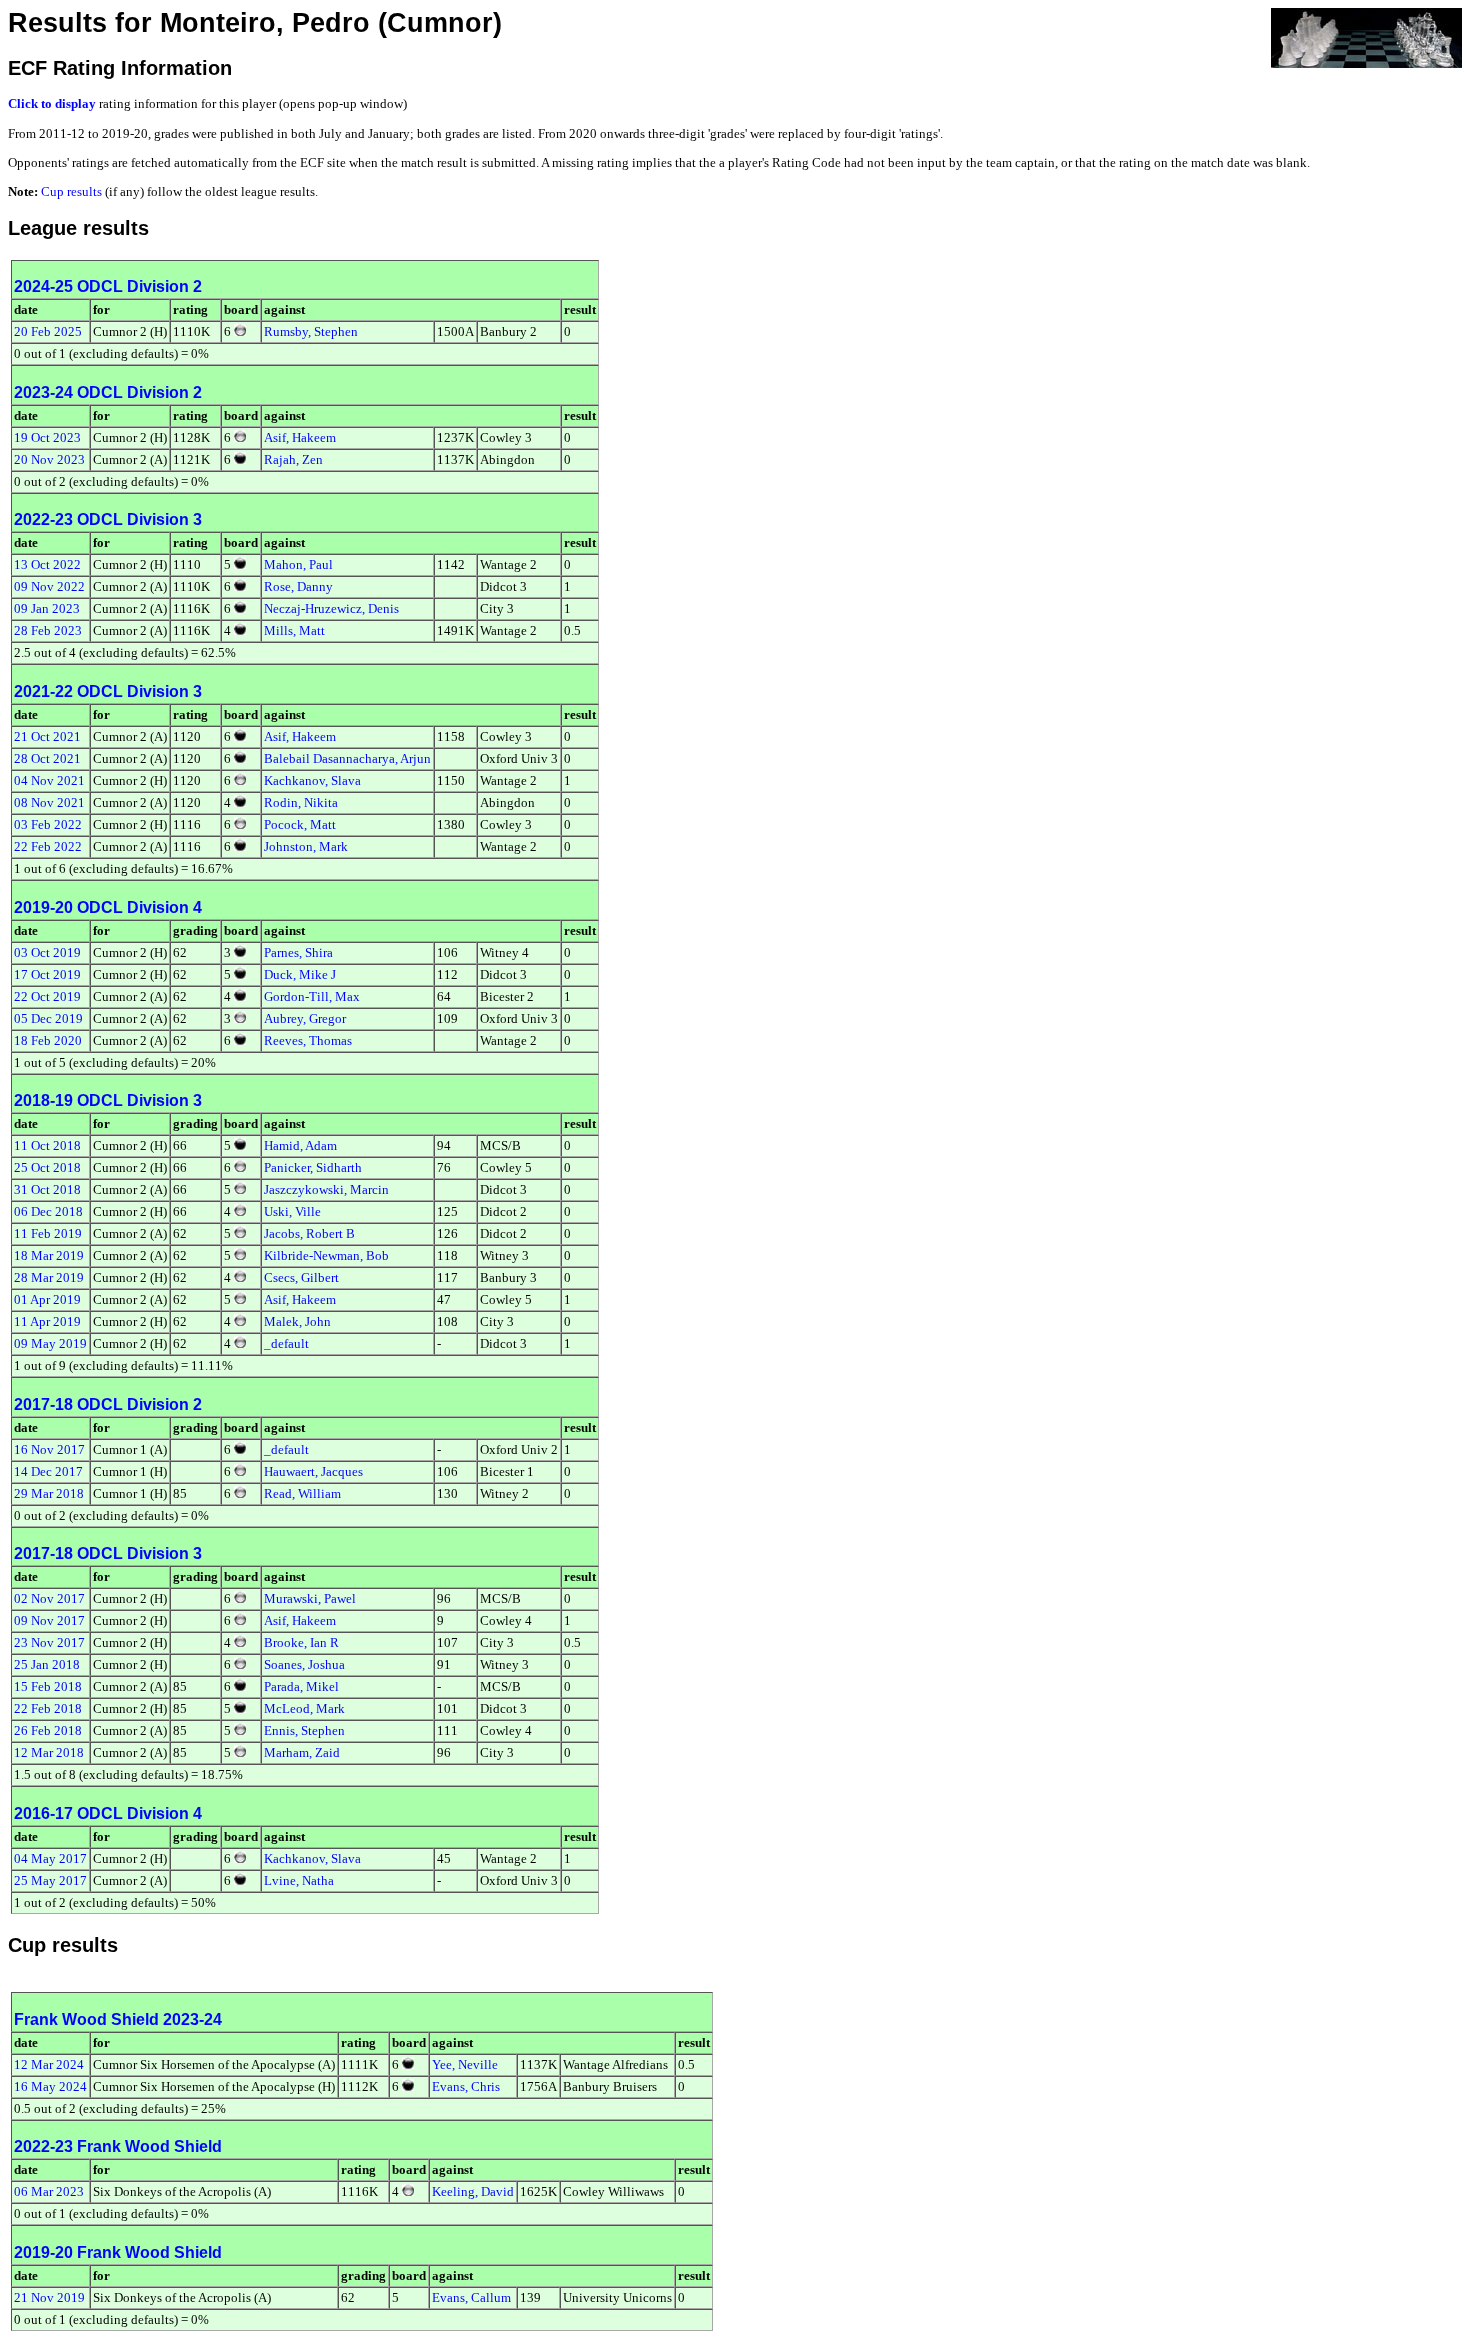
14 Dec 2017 (48, 1471)
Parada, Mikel (301, 1686)
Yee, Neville (465, 2064)
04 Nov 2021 (49, 780)
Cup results (71, 191)
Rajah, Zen (293, 459)
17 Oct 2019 (47, 974)
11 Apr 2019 (47, 1321)
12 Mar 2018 (49, 1752)
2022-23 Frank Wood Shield (118, 2146)
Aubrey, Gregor (305, 1018)
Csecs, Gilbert (301, 1277)
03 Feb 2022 (48, 824)
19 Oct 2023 (47, 437)
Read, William (302, 1493)
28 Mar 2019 (49, 1277)
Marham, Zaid (302, 1752)
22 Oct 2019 (47, 996)
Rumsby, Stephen (311, 331)
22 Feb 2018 (48, 1708)
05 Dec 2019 (48, 1018)
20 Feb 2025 (48, 331)
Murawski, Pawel (310, 1598)
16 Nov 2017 (49, 1449)
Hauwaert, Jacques (313, 1471)
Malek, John (297, 1321)
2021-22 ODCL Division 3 (108, 691)
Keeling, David (473, 2191)
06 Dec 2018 (48, 1211)
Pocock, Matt (300, 824)
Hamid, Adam (300, 1145)
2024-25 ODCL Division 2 (108, 286)
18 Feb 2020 (48, 1040)
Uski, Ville (292, 1211)
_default (286, 1343)
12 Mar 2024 (49, 2064)
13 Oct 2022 (47, 564)
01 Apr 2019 (47, 1299)
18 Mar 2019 (49, 1255)
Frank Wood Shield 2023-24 (118, 2019)
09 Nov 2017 (49, 1620)
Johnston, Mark (306, 846)
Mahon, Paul (298, 564)
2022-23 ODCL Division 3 (108, 519)
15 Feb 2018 (48, 1686)
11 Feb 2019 (48, 1233)
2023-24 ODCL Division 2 (108, 392)
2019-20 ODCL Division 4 (108, 907)
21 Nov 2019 (49, 2297)
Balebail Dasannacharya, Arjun (347, 758)
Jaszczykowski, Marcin (326, 1189)
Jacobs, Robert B (309, 1233)
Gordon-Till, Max (312, 996)
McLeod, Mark (304, 1708)
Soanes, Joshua (304, 1664)
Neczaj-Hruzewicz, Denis (331, 608)
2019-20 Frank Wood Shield (118, 2252)
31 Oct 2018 (47, 1189)
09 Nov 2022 (49, 586)
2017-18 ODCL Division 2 (108, 1404)
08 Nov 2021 (49, 802)
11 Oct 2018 (47, 1145)
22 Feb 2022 (48, 846)
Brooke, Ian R (301, 1642)
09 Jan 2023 (47, 608)
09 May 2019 (50, 1343)
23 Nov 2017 (49, 1642)
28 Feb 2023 (48, 630)
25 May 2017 (50, 1880)
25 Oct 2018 (47, 1167)
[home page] (1366, 36)
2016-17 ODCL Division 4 (108, 1813)
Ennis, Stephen (304, 1730)
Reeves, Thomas (308, 1040)
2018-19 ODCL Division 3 (108, 1100)
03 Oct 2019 (47, 952)
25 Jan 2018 (47, 1664)
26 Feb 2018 (48, 1730)
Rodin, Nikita (301, 802)
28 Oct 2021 (47, 758)
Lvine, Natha (299, 1880)
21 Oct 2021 (47, 736)
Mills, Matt (294, 630)
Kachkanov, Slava (312, 780)
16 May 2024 (50, 2086)
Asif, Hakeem (300, 437)
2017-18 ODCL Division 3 (108, 1553)
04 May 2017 (50, 1858)
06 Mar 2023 (49, 2191)
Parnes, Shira (298, 952)
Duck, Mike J (300, 974)
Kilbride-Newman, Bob (326, 1255)
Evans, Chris (466, 2086)
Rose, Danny (298, 586)
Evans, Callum (471, 2297)
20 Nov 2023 (49, 459)
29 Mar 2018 (49, 1493)
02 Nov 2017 (49, 1598)
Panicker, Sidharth (313, 1167)
